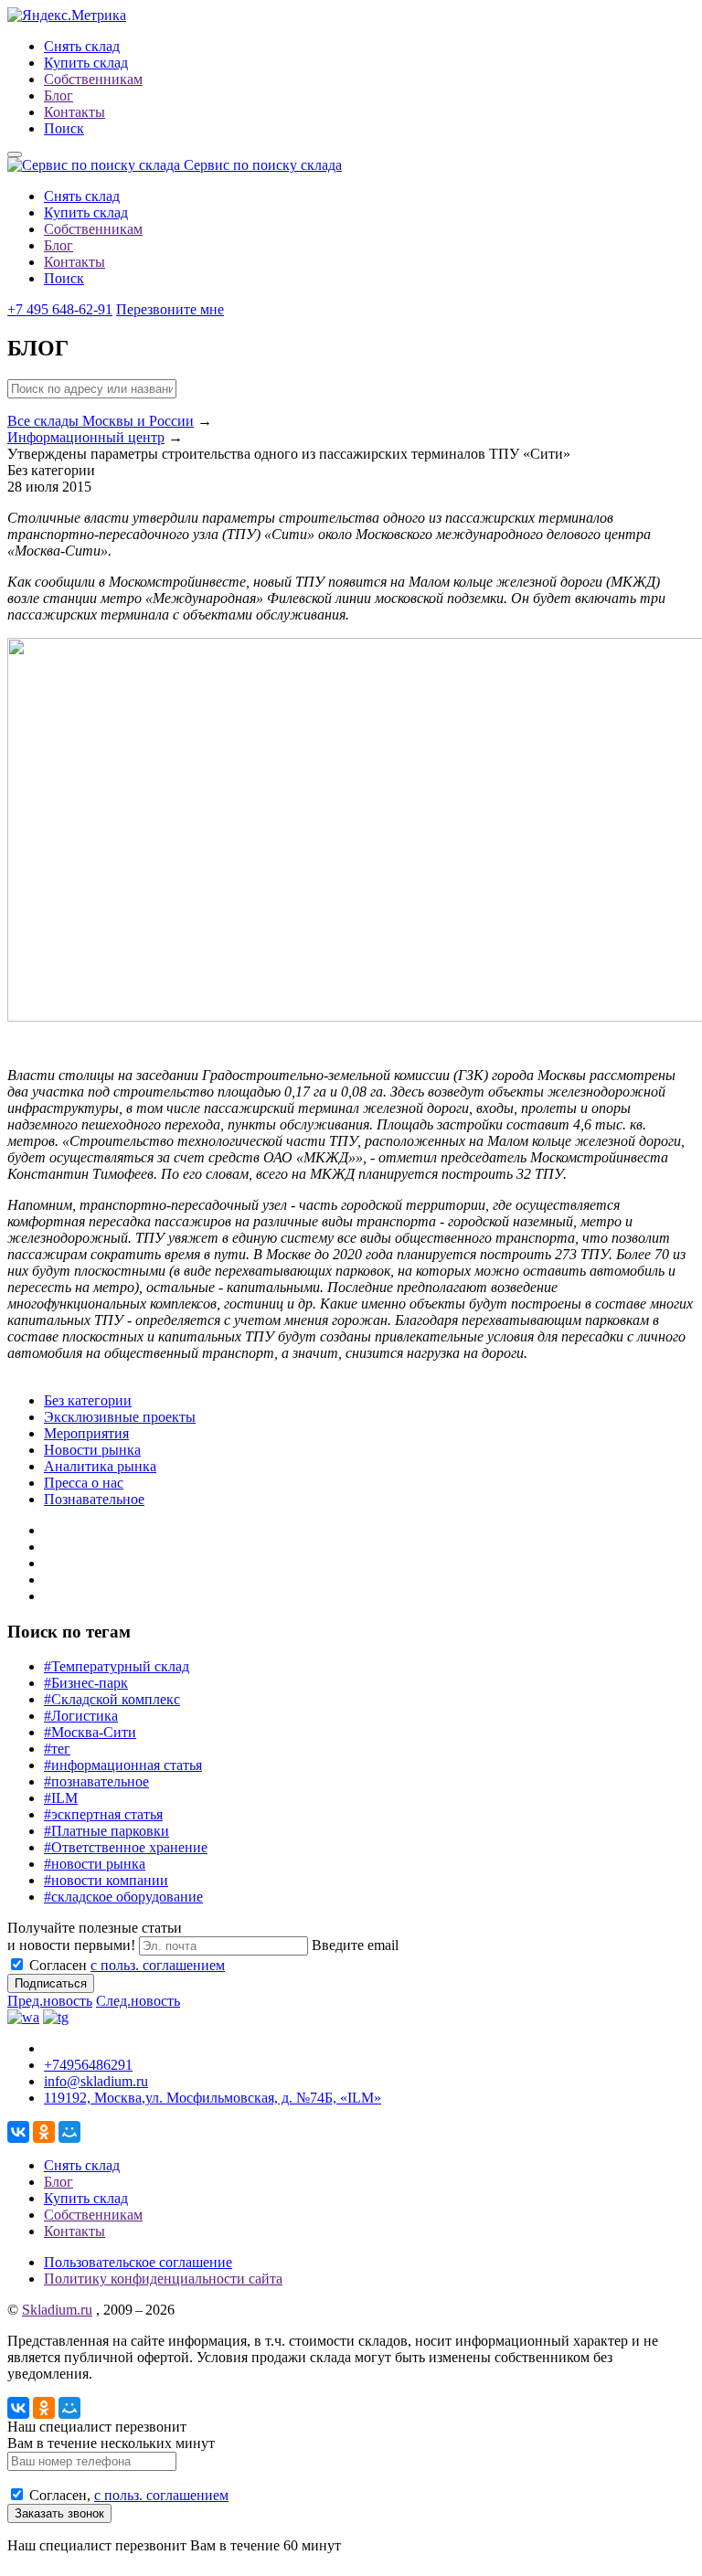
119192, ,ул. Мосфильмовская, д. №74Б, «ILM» (213, 2098)
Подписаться (51, 1983)
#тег (57, 1749)
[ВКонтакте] (18, 2132)
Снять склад (82, 46)
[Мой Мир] (69, 2132)
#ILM (61, 1798)
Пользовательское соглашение (138, 2262)
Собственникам (93, 79)
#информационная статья (123, 1765)
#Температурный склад (117, 1666)
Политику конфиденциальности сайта (163, 2279)
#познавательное (96, 1781)
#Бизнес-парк (86, 1683)
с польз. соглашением (158, 1965)
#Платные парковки (106, 1831)
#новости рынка (95, 1864)
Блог (58, 95)
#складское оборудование (123, 1897)
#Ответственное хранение (126, 1847)
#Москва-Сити (90, 1732)
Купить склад (86, 63)
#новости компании (106, 1880)
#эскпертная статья (103, 1814)
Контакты (74, 112)
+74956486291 (88, 2065)
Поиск (64, 128)
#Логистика (81, 1716)
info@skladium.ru (96, 2081)
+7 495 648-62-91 (60, 309)
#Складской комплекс (112, 1699)
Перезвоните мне (170, 309)
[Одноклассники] (44, 2132)
